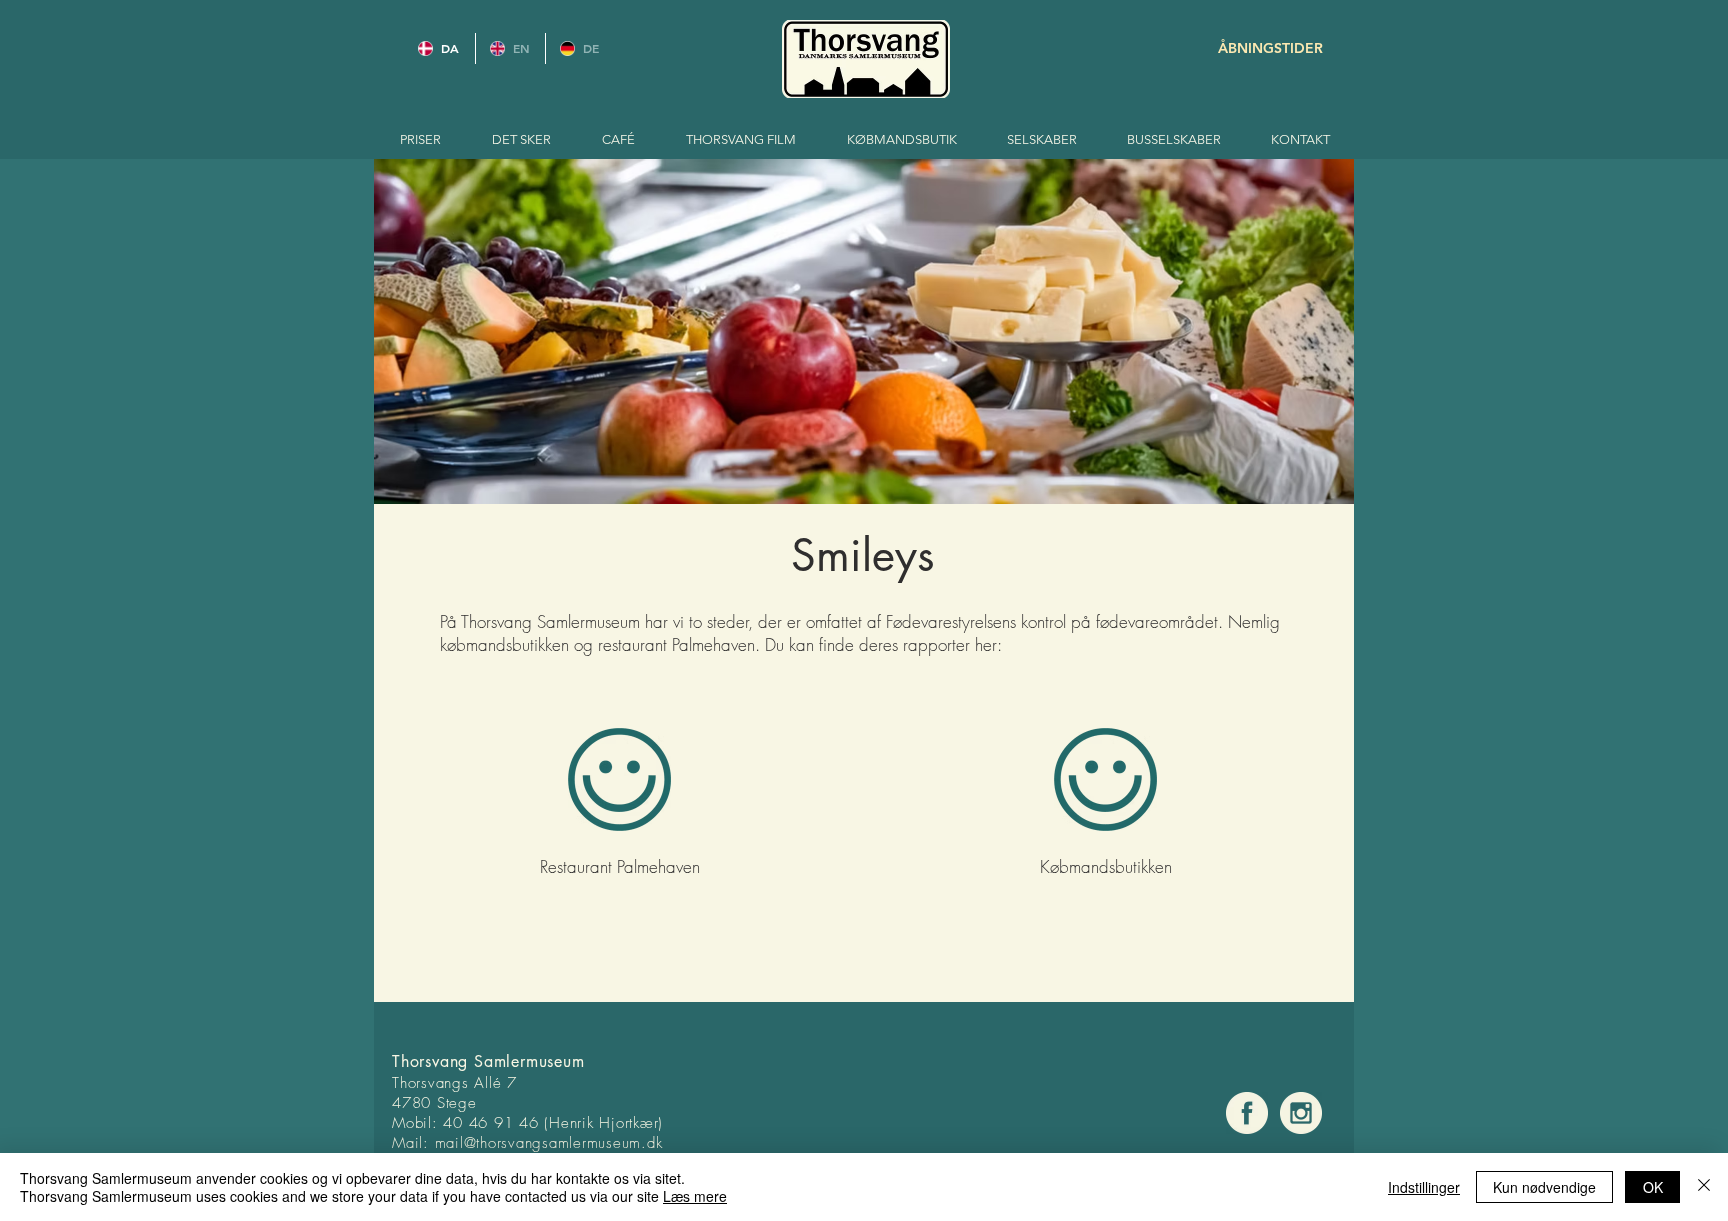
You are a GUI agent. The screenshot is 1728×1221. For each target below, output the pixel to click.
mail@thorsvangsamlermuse (528, 1143)
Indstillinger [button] (1424, 1187)
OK (1653, 1187)
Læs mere (695, 1196)
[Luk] (1704, 1187)
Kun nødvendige (1544, 1187)
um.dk (642, 1143)
